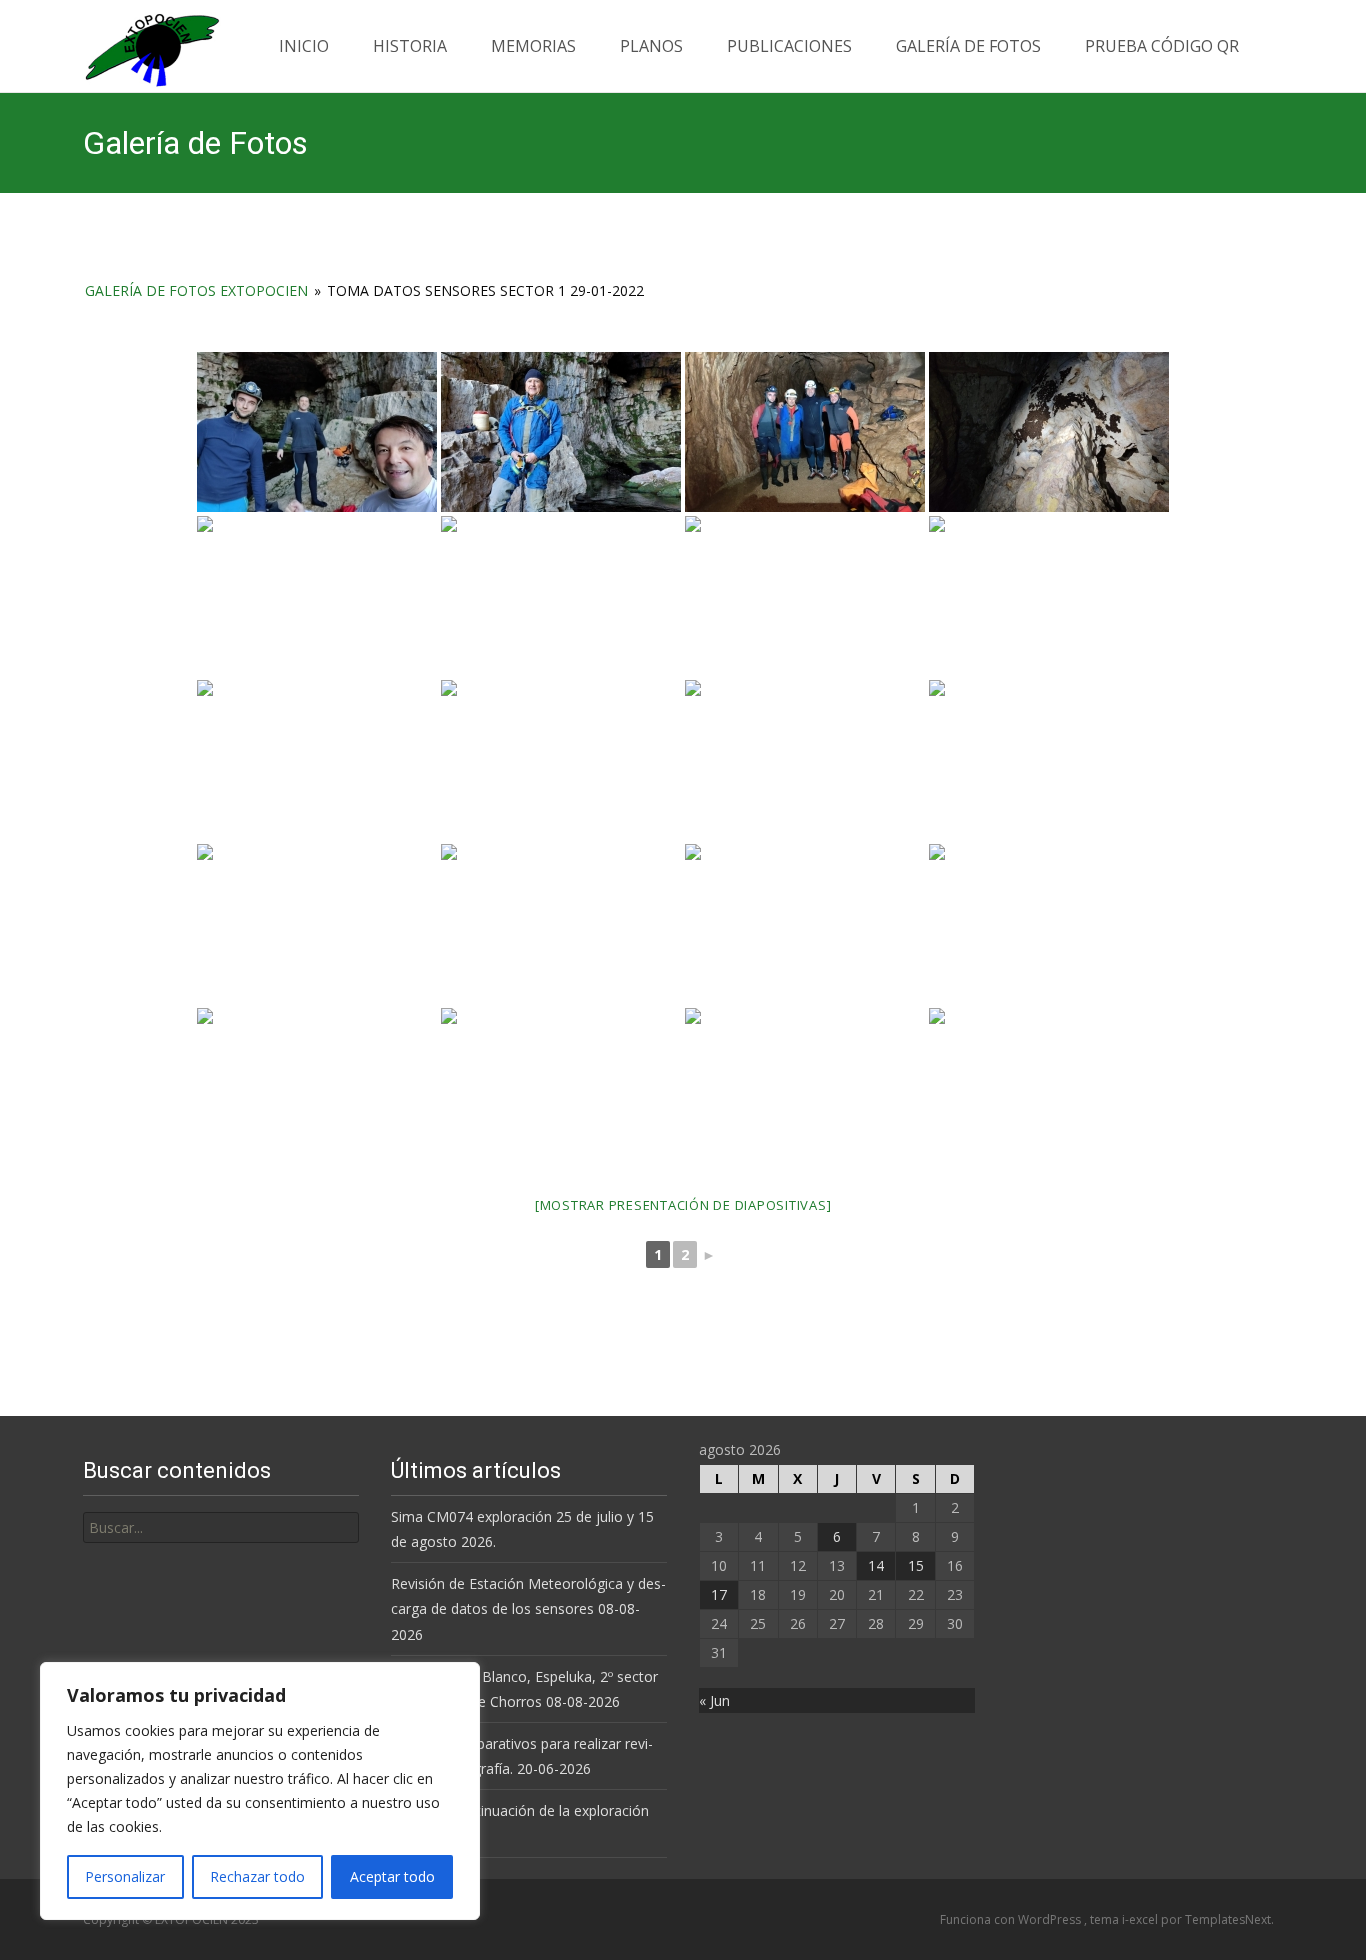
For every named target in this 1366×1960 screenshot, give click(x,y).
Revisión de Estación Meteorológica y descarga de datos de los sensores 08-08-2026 (528, 1608)
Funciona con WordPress (1012, 1919)
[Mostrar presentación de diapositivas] (683, 1205)
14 (876, 1565)
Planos (651, 46)
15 (916, 1565)
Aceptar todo (392, 1876)
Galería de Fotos (968, 46)
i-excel (1141, 1919)
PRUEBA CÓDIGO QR (1162, 46)
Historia (410, 46)
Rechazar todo (257, 1876)
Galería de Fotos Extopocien (196, 290)
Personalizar (125, 1876)
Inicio (304, 46)
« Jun (714, 1700)
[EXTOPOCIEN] (136, 45)
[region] (260, 1791)
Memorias (533, 46)
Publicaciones (789, 46)
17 (719, 1594)
